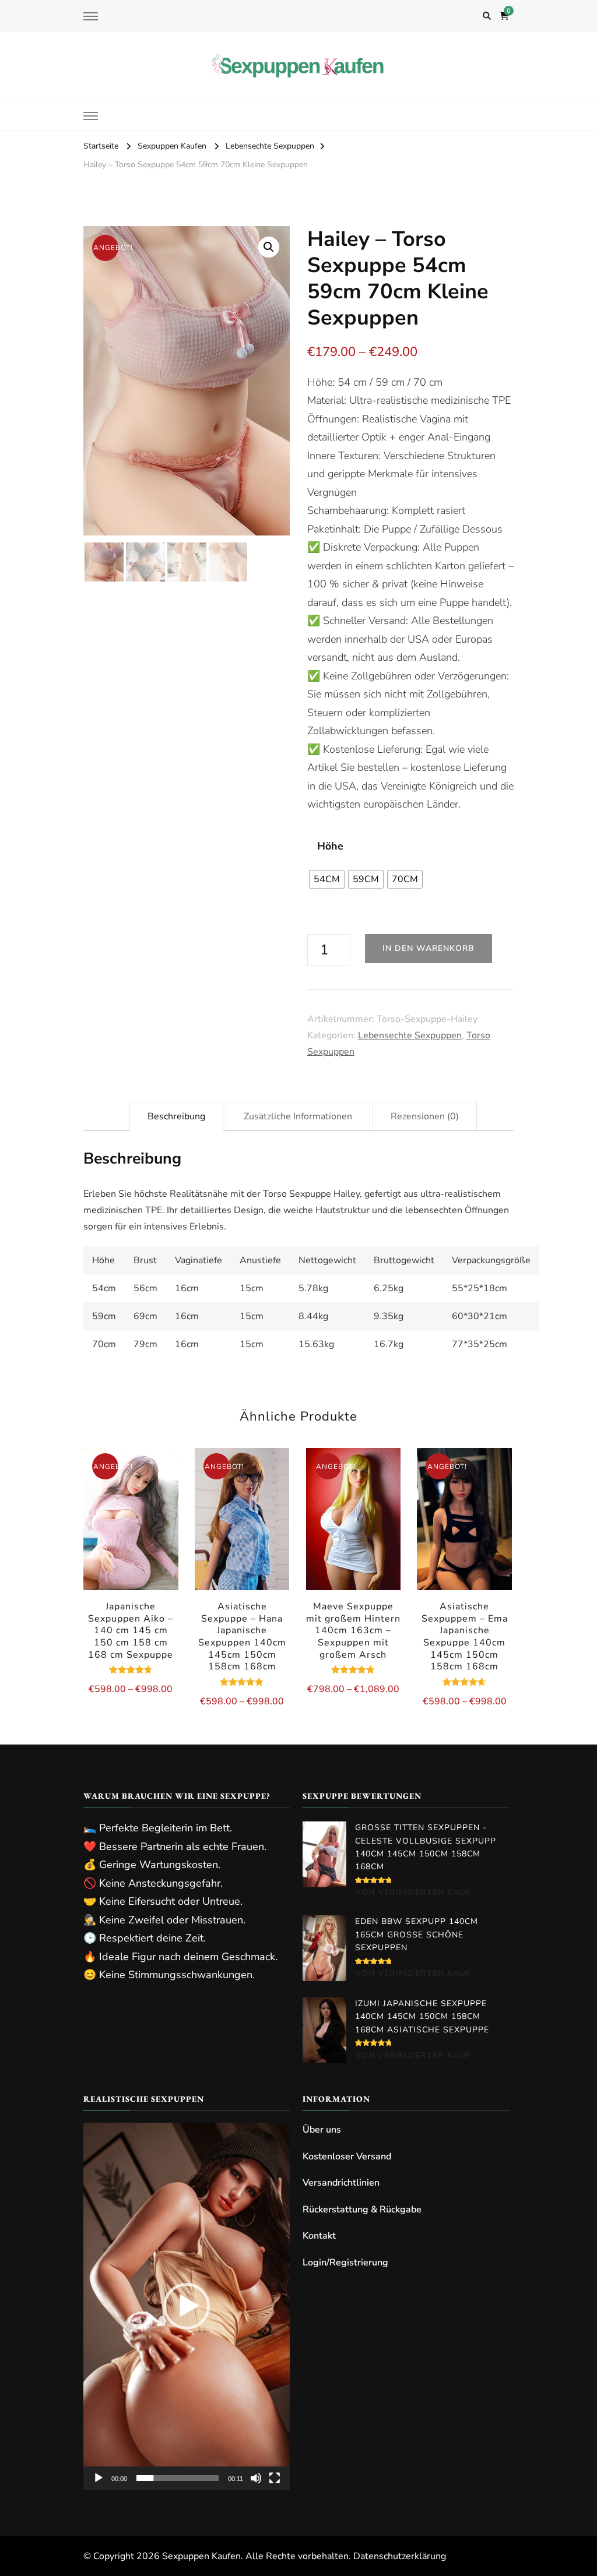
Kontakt (319, 2236)
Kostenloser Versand (347, 2156)
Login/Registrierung (345, 2263)
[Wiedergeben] (99, 2478)
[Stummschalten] (256, 2478)
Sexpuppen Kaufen (201, 2556)
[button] (269, 247)
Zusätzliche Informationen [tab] (298, 1116)
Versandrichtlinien (341, 2183)
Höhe (330, 846)
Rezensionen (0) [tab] (425, 1116)
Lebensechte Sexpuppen (410, 1035)
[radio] (327, 879)
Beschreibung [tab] (176, 1116)
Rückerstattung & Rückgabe (362, 2209)
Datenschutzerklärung (400, 2556)
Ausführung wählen (131, 1540)
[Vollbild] (275, 2478)
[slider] (178, 2478)
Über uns (322, 2130)
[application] (187, 2306)
